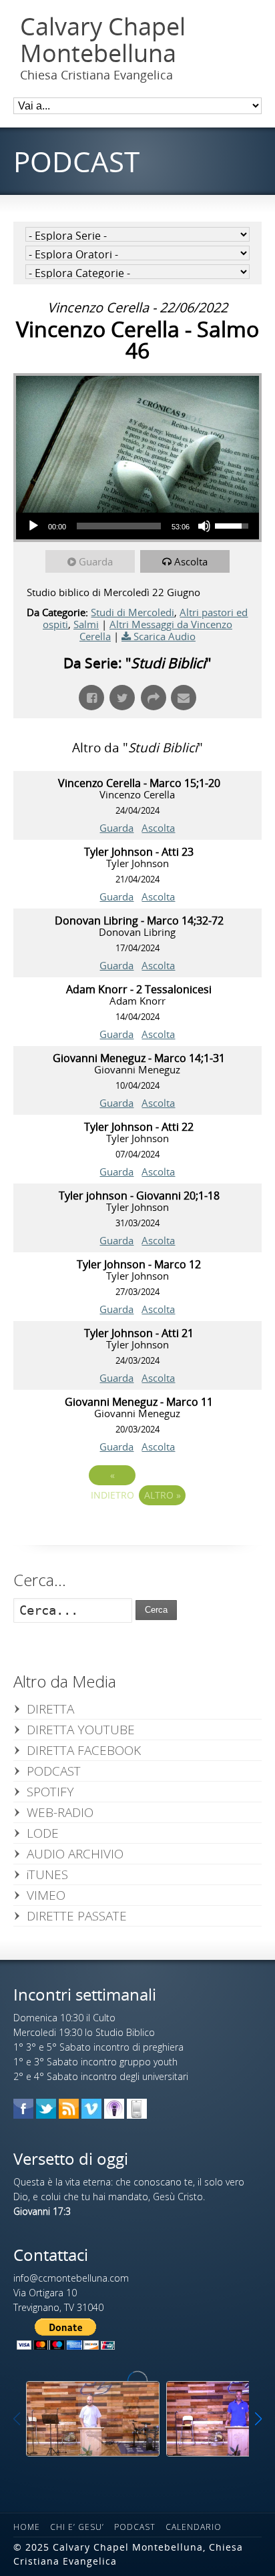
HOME (27, 2527)
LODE (43, 1833)
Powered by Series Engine (137, 1532)
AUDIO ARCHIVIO (75, 1854)
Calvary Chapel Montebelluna (103, 40)
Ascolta (191, 561)
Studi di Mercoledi (132, 612)
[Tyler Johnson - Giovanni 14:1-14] (93, 2419)
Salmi (86, 624)
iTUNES (47, 1874)
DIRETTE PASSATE (77, 1916)
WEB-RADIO (60, 1812)
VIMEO (46, 1895)
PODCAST (54, 1771)
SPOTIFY (50, 1792)
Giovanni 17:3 (42, 2211)
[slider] (118, 526)
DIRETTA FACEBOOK (84, 1750)
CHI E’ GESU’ (77, 2527)
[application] (137, 526)
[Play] (33, 526)
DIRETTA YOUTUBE (81, 1730)
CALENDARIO (194, 2527)
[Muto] (204, 526)
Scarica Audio (165, 636)
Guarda (96, 561)
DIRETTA (50, 1709)
